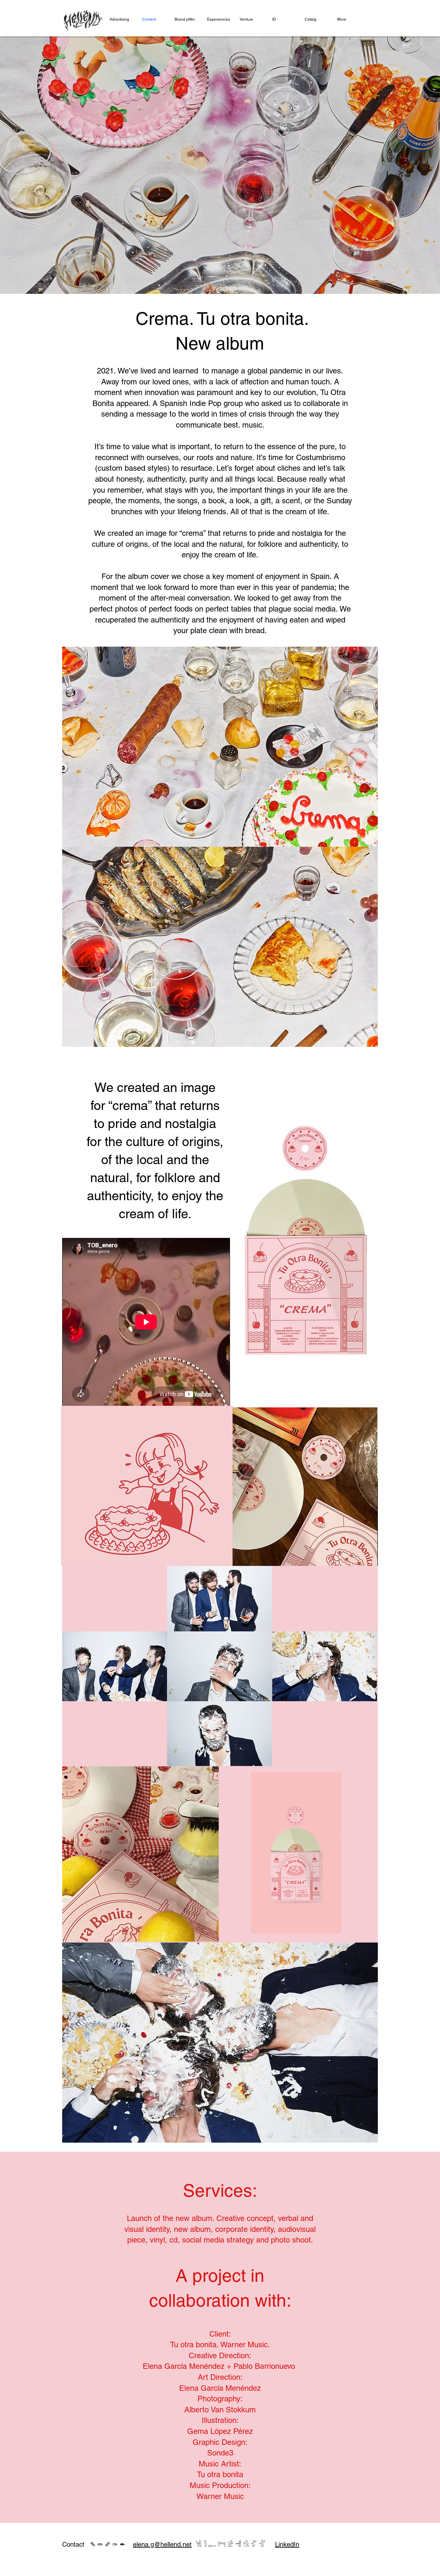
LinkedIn (287, 2544)
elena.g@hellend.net (162, 2544)
